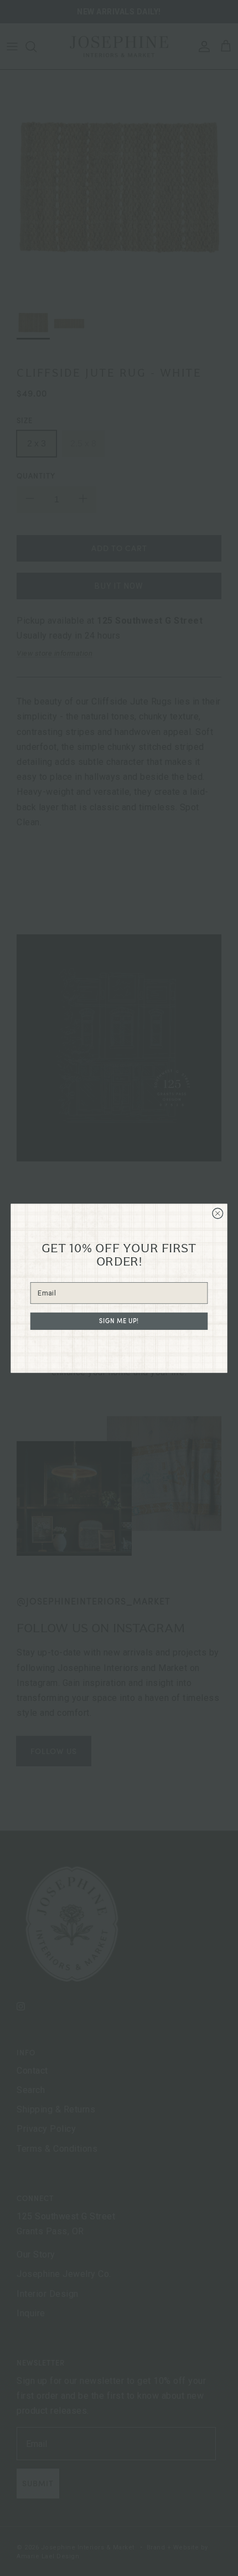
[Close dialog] (218, 1213)
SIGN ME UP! (119, 1321)
